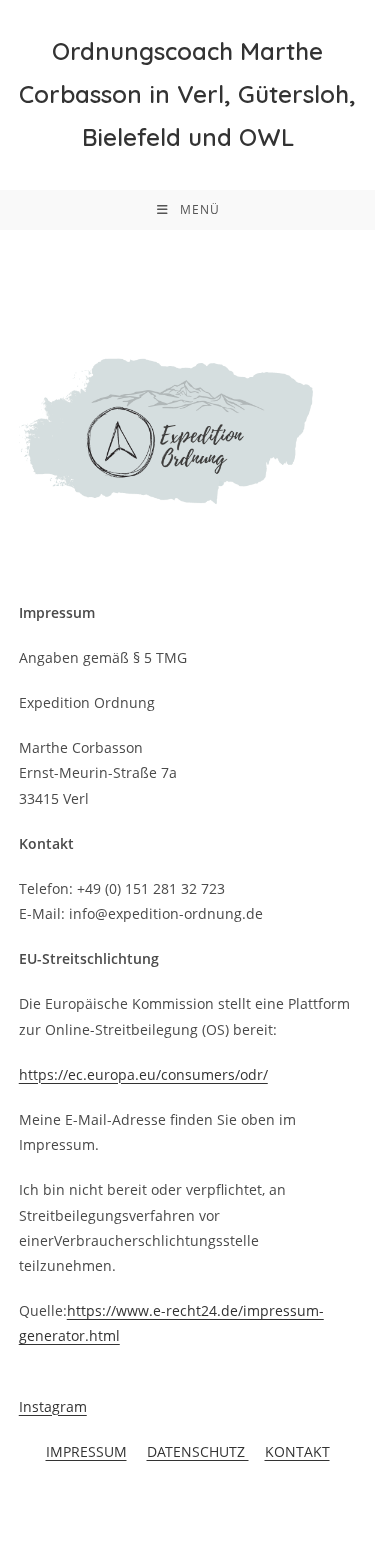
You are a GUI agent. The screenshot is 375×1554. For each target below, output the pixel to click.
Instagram (53, 1406)
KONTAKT (297, 1451)
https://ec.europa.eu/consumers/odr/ (143, 1074)
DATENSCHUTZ (198, 1451)
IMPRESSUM (86, 1451)
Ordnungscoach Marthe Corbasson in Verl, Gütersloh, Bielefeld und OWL (187, 94)
